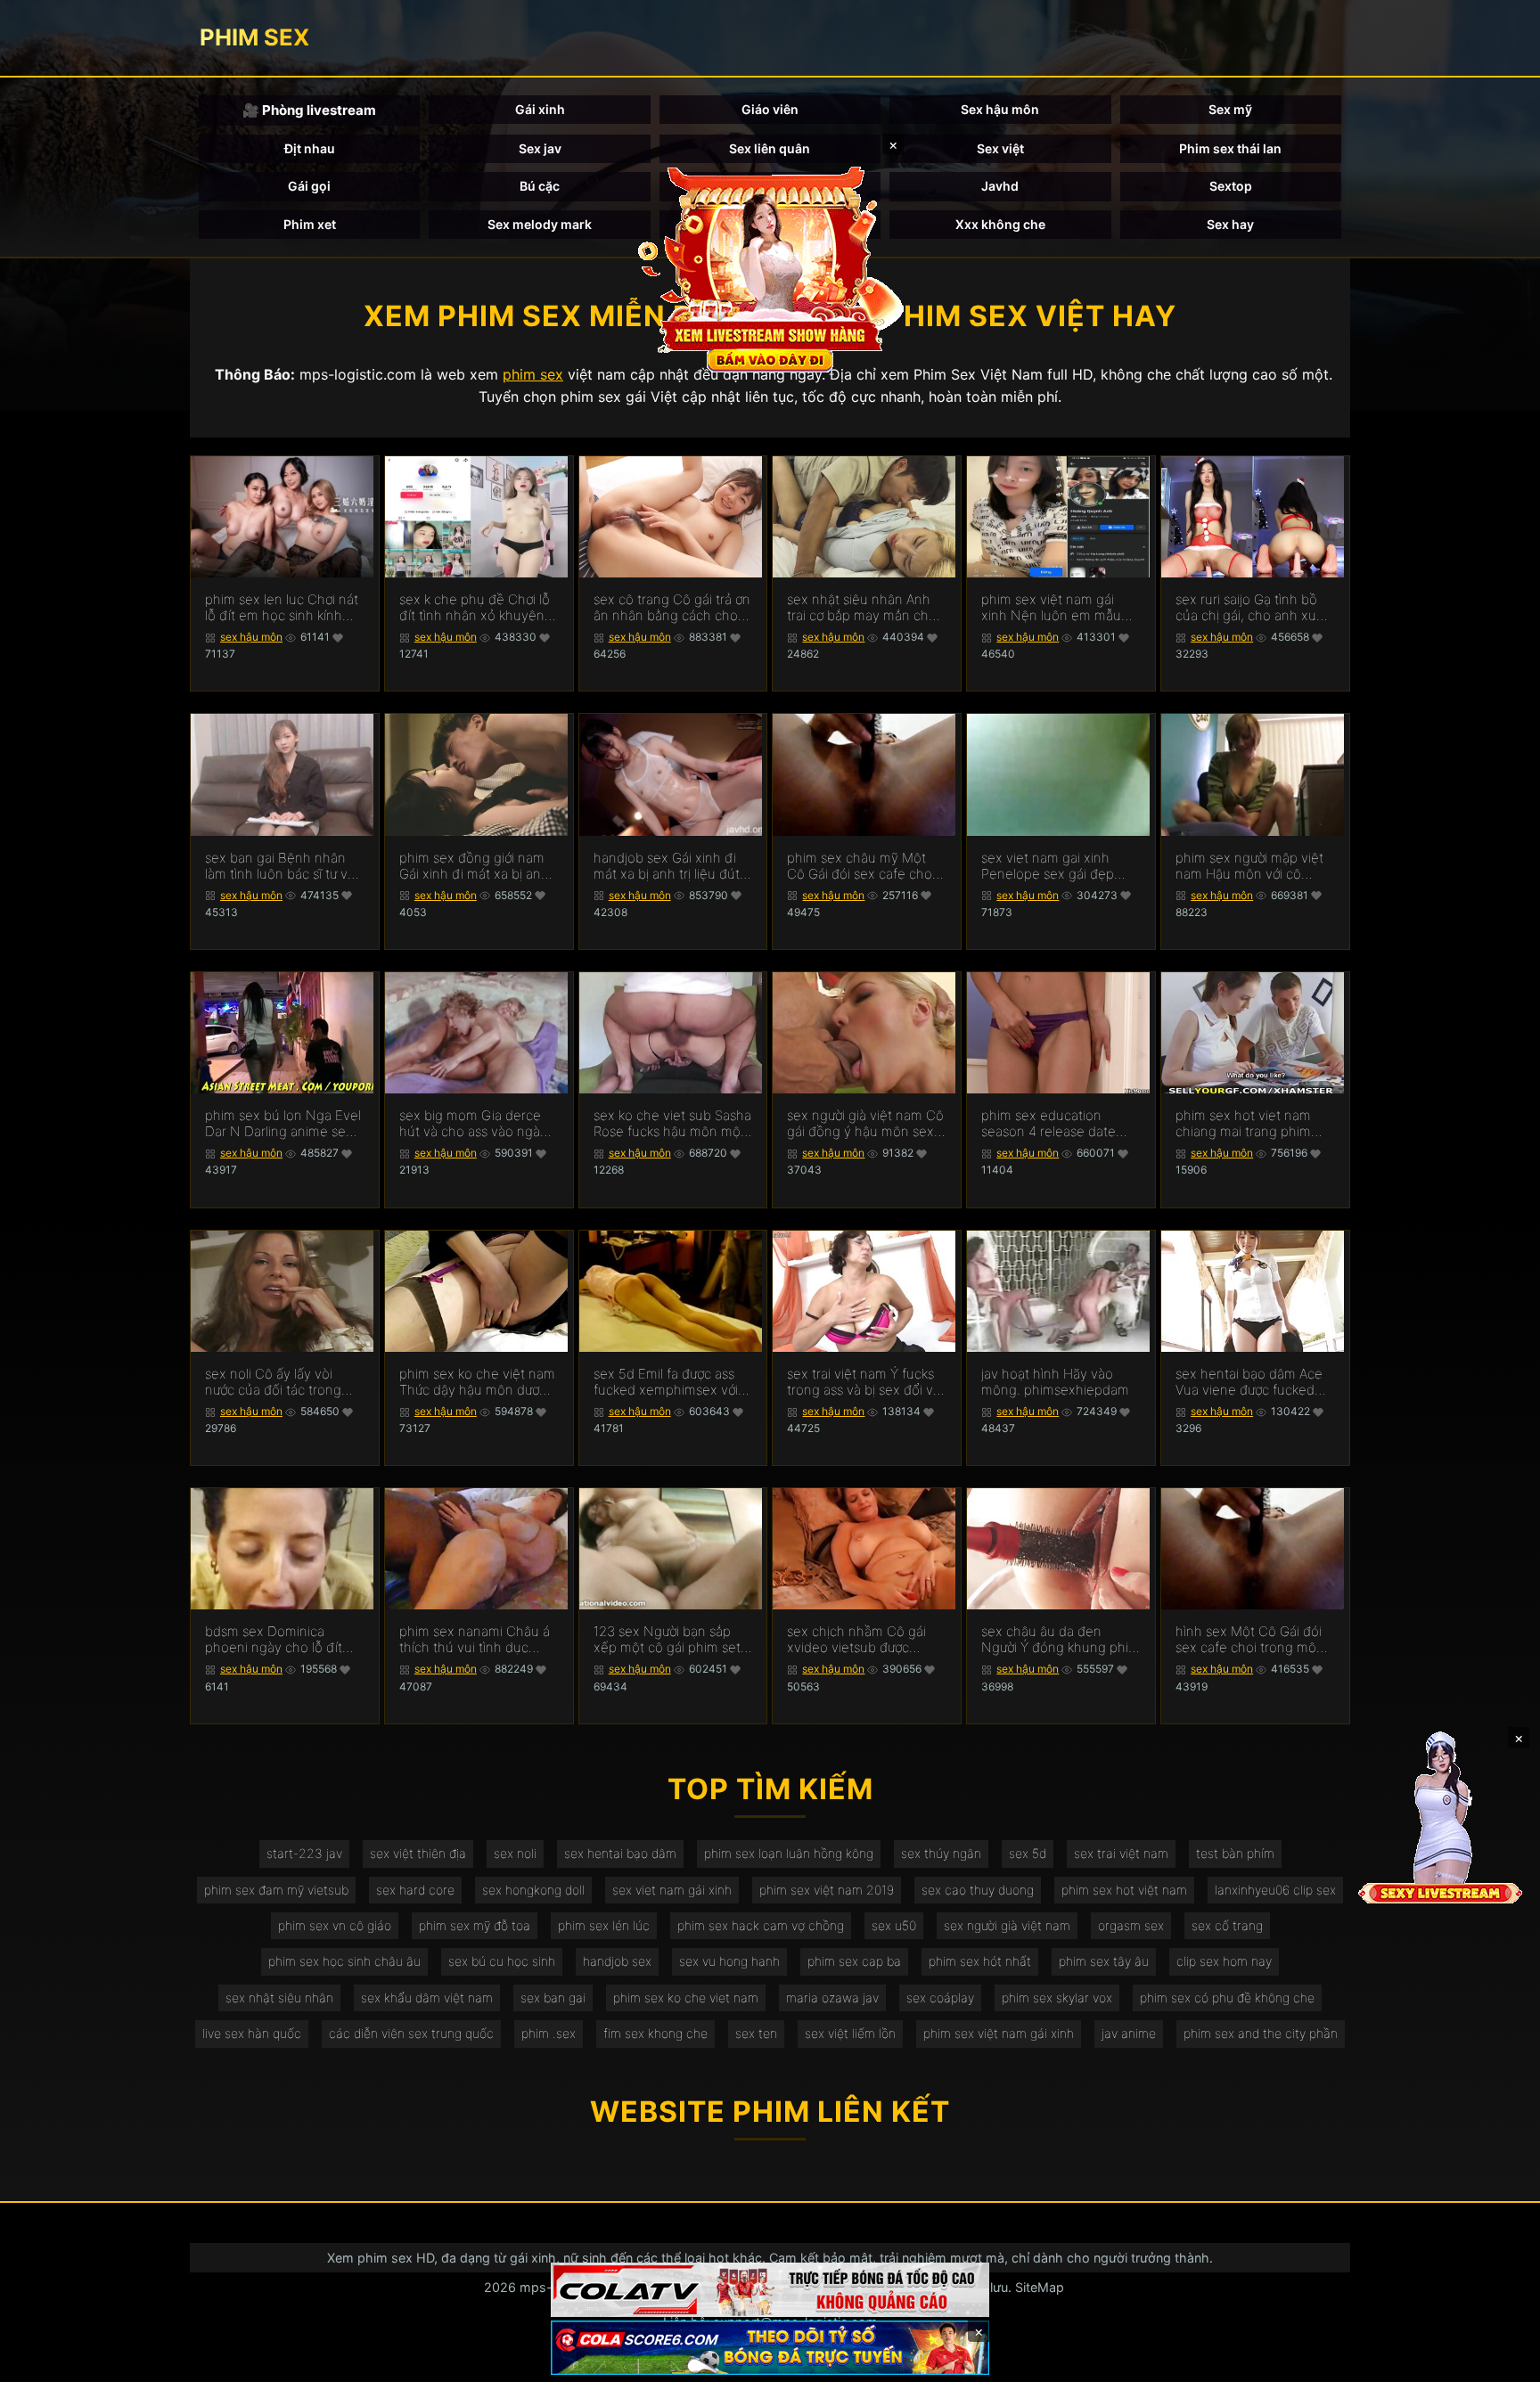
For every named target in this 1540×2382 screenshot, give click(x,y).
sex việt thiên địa (418, 1853)
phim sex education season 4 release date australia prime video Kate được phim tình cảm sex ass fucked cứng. (1060, 1124)
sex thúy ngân (941, 1853)
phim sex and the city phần (1261, 2033)
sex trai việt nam (1121, 1853)
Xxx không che (1000, 224)
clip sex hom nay (1224, 1961)
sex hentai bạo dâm (620, 1853)
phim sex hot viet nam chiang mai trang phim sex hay (1243, 1124)
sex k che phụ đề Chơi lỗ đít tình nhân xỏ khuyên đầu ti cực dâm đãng (475, 608)
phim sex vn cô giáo (335, 1925)
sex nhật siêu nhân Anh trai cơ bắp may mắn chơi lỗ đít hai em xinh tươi (863, 608)
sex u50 (894, 1925)
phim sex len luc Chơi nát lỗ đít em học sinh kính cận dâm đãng (282, 608)
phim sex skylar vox (1057, 1997)
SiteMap (1040, 2287)
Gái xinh (540, 109)
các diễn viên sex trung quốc (411, 2033)
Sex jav (540, 148)
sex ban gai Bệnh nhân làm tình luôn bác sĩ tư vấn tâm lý (284, 866)
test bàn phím (1235, 1853)
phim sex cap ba (854, 1961)
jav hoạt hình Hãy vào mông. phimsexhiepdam (1055, 1382)
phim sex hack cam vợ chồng (761, 1925)
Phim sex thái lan (1230, 148)
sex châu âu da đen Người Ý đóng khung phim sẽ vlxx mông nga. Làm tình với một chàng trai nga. (1061, 1640)
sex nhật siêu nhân (279, 1997)
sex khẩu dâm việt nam (427, 1997)
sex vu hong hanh (729, 1961)
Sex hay (1230, 224)
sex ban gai (553, 1997)
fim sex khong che (655, 2033)
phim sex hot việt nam (1124, 1890)
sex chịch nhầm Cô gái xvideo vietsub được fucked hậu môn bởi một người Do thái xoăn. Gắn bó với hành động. (861, 1640)
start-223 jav (304, 1853)
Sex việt (1000, 148)
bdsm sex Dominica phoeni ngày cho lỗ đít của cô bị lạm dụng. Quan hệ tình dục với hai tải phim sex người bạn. (283, 1640)
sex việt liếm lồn (850, 2033)
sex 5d (1028, 1853)
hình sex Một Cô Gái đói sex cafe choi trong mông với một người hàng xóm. (1254, 1640)
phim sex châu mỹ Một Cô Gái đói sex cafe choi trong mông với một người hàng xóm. (865, 866)
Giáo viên (770, 109)
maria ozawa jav (832, 1997)
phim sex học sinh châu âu (344, 1961)
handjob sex (617, 1961)
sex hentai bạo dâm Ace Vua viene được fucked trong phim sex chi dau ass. (1249, 1382)
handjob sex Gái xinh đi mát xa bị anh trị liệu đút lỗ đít (667, 866)
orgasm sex (1131, 1925)
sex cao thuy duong (978, 1890)
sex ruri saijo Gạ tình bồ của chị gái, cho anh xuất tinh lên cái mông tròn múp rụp (1252, 608)
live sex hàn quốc (252, 2033)
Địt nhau (310, 148)
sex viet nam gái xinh (672, 1890)
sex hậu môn (251, 637)
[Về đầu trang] (1501, 2361)
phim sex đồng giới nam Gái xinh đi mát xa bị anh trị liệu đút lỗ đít (474, 866)
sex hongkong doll (533, 1890)
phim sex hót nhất (980, 1961)
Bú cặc (540, 186)
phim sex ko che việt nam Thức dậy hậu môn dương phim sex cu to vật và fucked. (477, 1382)
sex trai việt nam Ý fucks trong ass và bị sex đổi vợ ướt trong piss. (864, 1382)
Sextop (1231, 186)
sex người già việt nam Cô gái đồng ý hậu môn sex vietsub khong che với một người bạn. (865, 1124)
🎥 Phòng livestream (309, 110)
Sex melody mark (540, 224)
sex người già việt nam (1007, 1925)
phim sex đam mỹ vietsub (276, 1890)
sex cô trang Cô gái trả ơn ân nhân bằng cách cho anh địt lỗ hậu (672, 608)
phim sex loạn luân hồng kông (789, 1853)
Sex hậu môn (1000, 109)
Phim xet (310, 224)
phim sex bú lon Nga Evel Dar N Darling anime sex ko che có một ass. (283, 1124)
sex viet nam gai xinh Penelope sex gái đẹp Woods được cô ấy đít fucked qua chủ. (1048, 866)
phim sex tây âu (1104, 1961)
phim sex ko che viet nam (686, 1997)
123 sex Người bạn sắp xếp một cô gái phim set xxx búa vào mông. (667, 1640)
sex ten (756, 2033)
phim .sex (549, 2033)
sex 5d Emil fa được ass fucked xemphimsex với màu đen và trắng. (666, 1382)
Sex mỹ (1230, 109)
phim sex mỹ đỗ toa (475, 1925)
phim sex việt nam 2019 (827, 1890)
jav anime (1129, 2033)
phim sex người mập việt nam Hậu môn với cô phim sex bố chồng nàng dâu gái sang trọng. (1252, 866)
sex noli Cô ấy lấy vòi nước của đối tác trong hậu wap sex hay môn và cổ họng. (281, 1382)
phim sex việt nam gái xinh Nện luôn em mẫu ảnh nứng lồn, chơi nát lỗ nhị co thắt (1056, 608)
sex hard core (415, 1890)
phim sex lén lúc (604, 1925)
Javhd (1000, 186)
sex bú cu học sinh (502, 1961)
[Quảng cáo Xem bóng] (770, 2290)
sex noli (515, 1853)
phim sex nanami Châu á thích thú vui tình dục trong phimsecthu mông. (475, 1640)
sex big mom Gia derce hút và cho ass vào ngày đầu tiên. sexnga (473, 1124)
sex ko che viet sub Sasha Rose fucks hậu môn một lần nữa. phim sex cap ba (672, 1124)
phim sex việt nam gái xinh (999, 2033)
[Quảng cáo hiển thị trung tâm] (770, 267)
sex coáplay (940, 1997)
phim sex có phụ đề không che (1227, 1997)
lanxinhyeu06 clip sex (1275, 1890)
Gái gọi (309, 186)
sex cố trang (1227, 1925)
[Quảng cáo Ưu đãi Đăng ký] (770, 2348)
